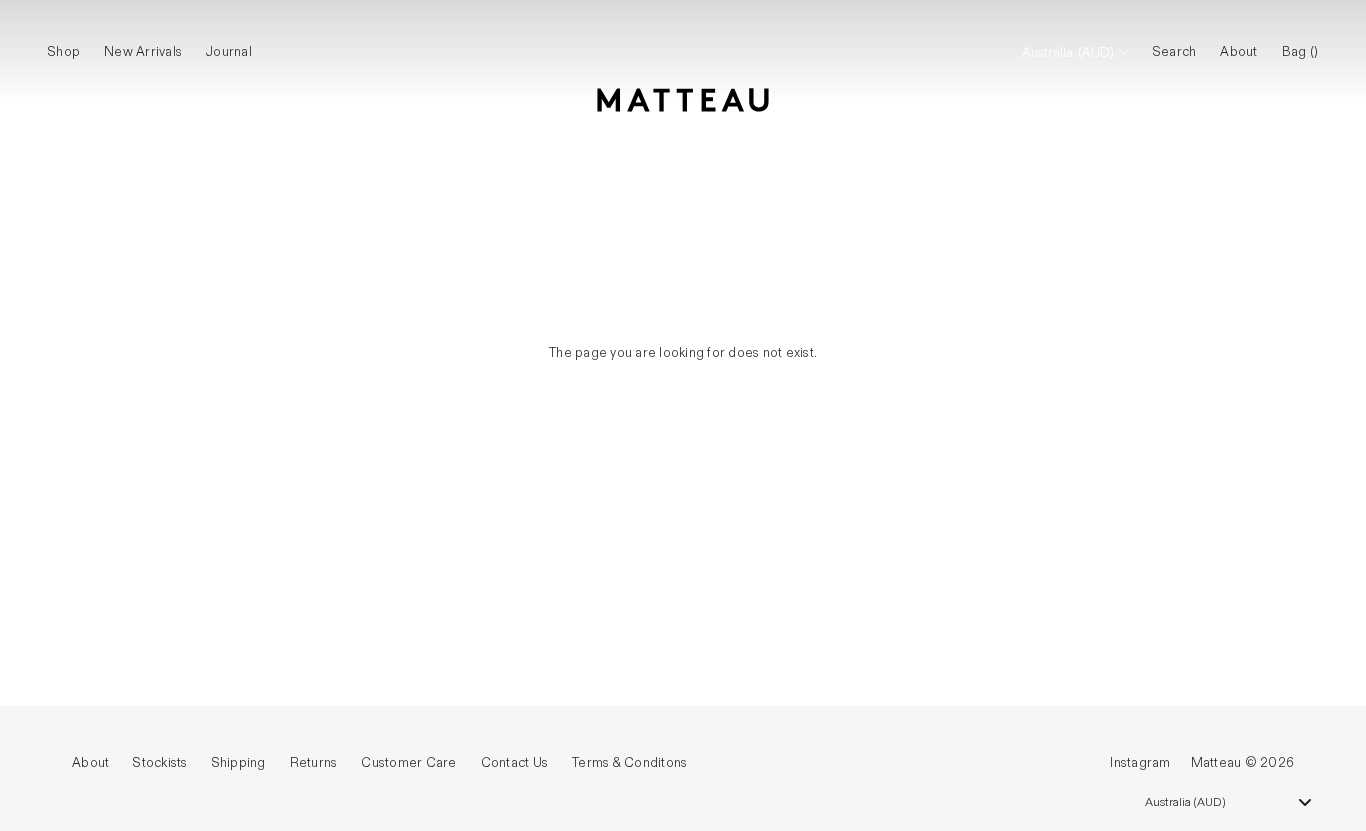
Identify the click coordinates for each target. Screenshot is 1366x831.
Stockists (160, 763)
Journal (229, 52)
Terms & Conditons (629, 763)
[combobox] (1228, 802)
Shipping (239, 763)
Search (1175, 52)
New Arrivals (143, 52)
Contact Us (515, 763)
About (1238, 52)
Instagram (1140, 763)
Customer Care (408, 763)
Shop (64, 52)
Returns (314, 763)
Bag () (1300, 52)
